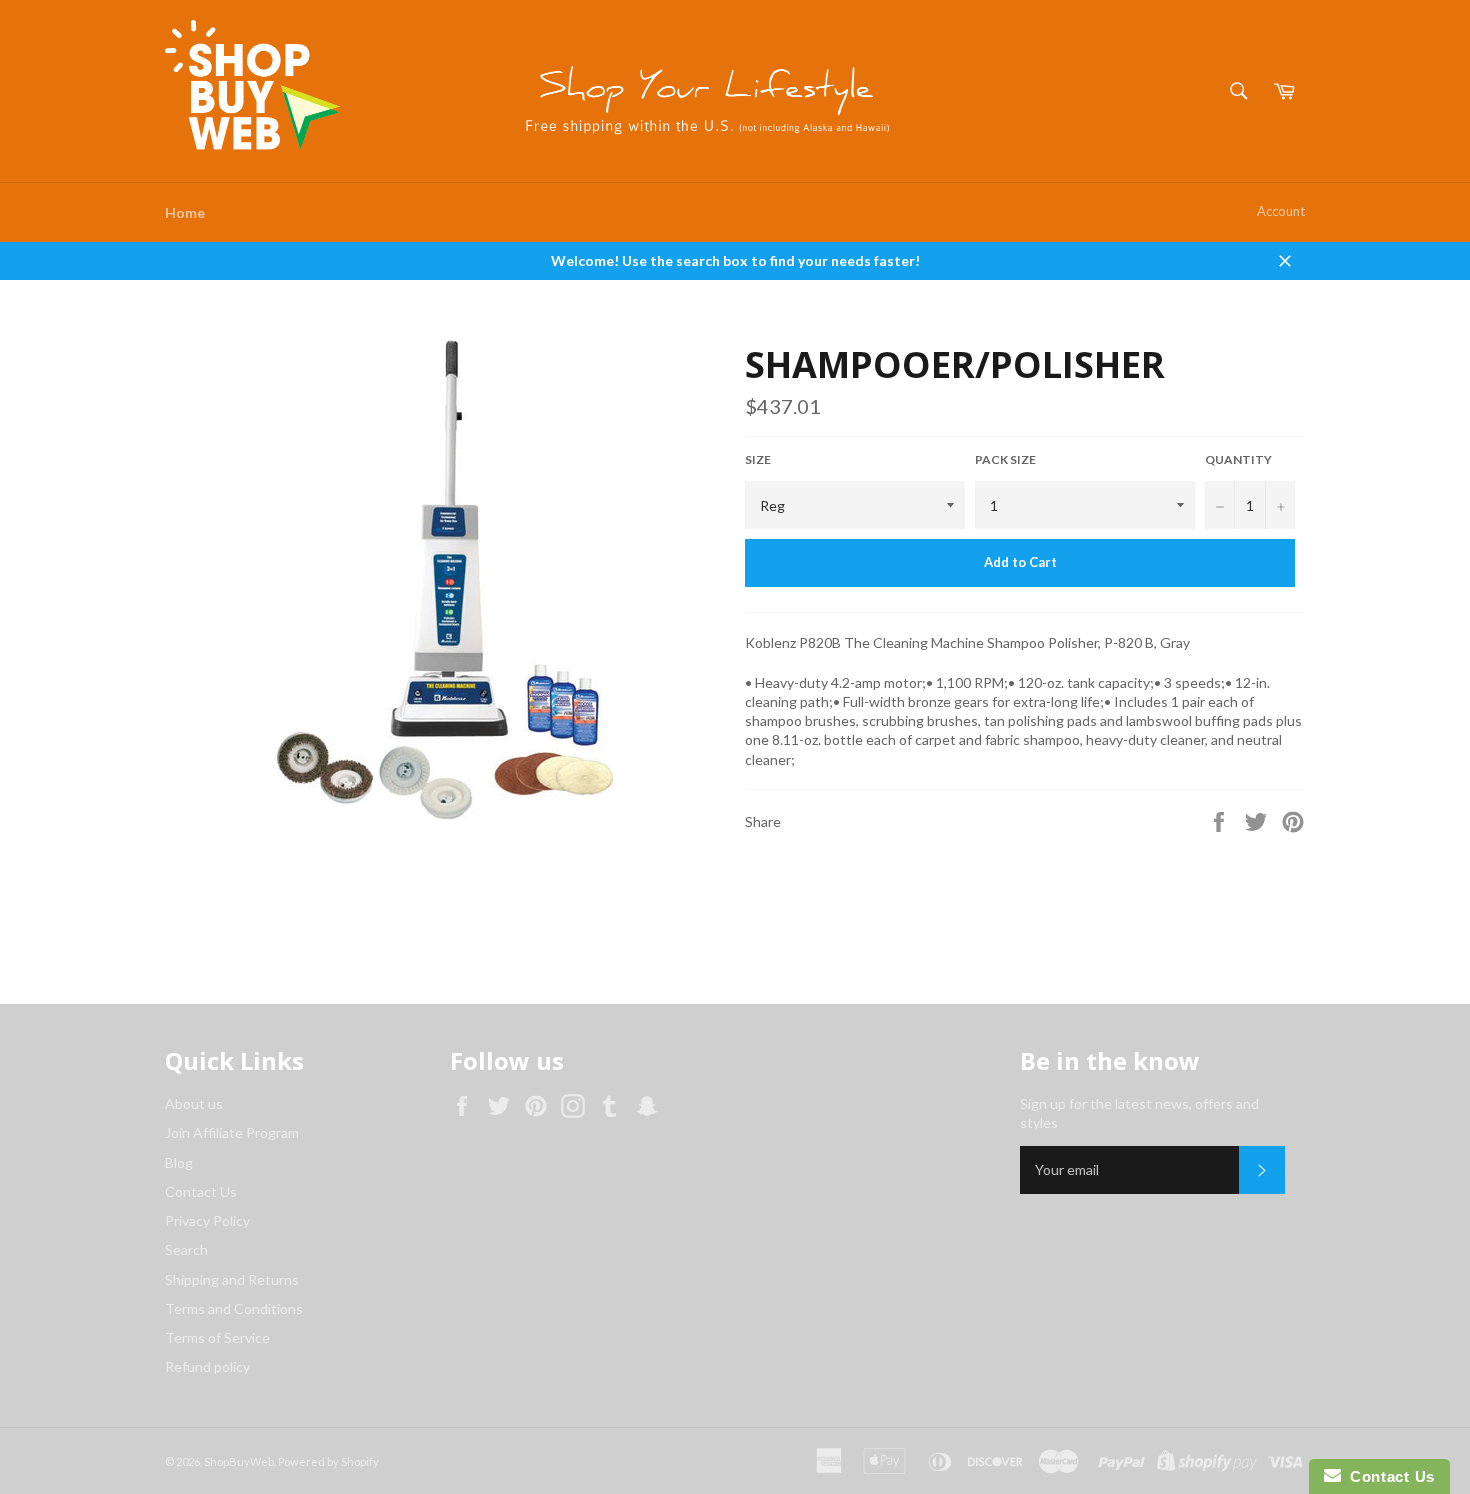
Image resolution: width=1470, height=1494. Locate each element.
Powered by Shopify (328, 1461)
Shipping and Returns (232, 1279)
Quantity (1238, 459)
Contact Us (201, 1191)
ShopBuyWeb (239, 1461)
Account (1281, 211)
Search (186, 1249)
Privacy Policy (207, 1220)
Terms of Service (217, 1337)
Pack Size (1005, 459)
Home (185, 212)
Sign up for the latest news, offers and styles (1139, 1113)
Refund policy (207, 1366)
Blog (179, 1162)
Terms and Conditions (234, 1308)
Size (758, 459)
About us (194, 1103)
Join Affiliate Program (232, 1132)
